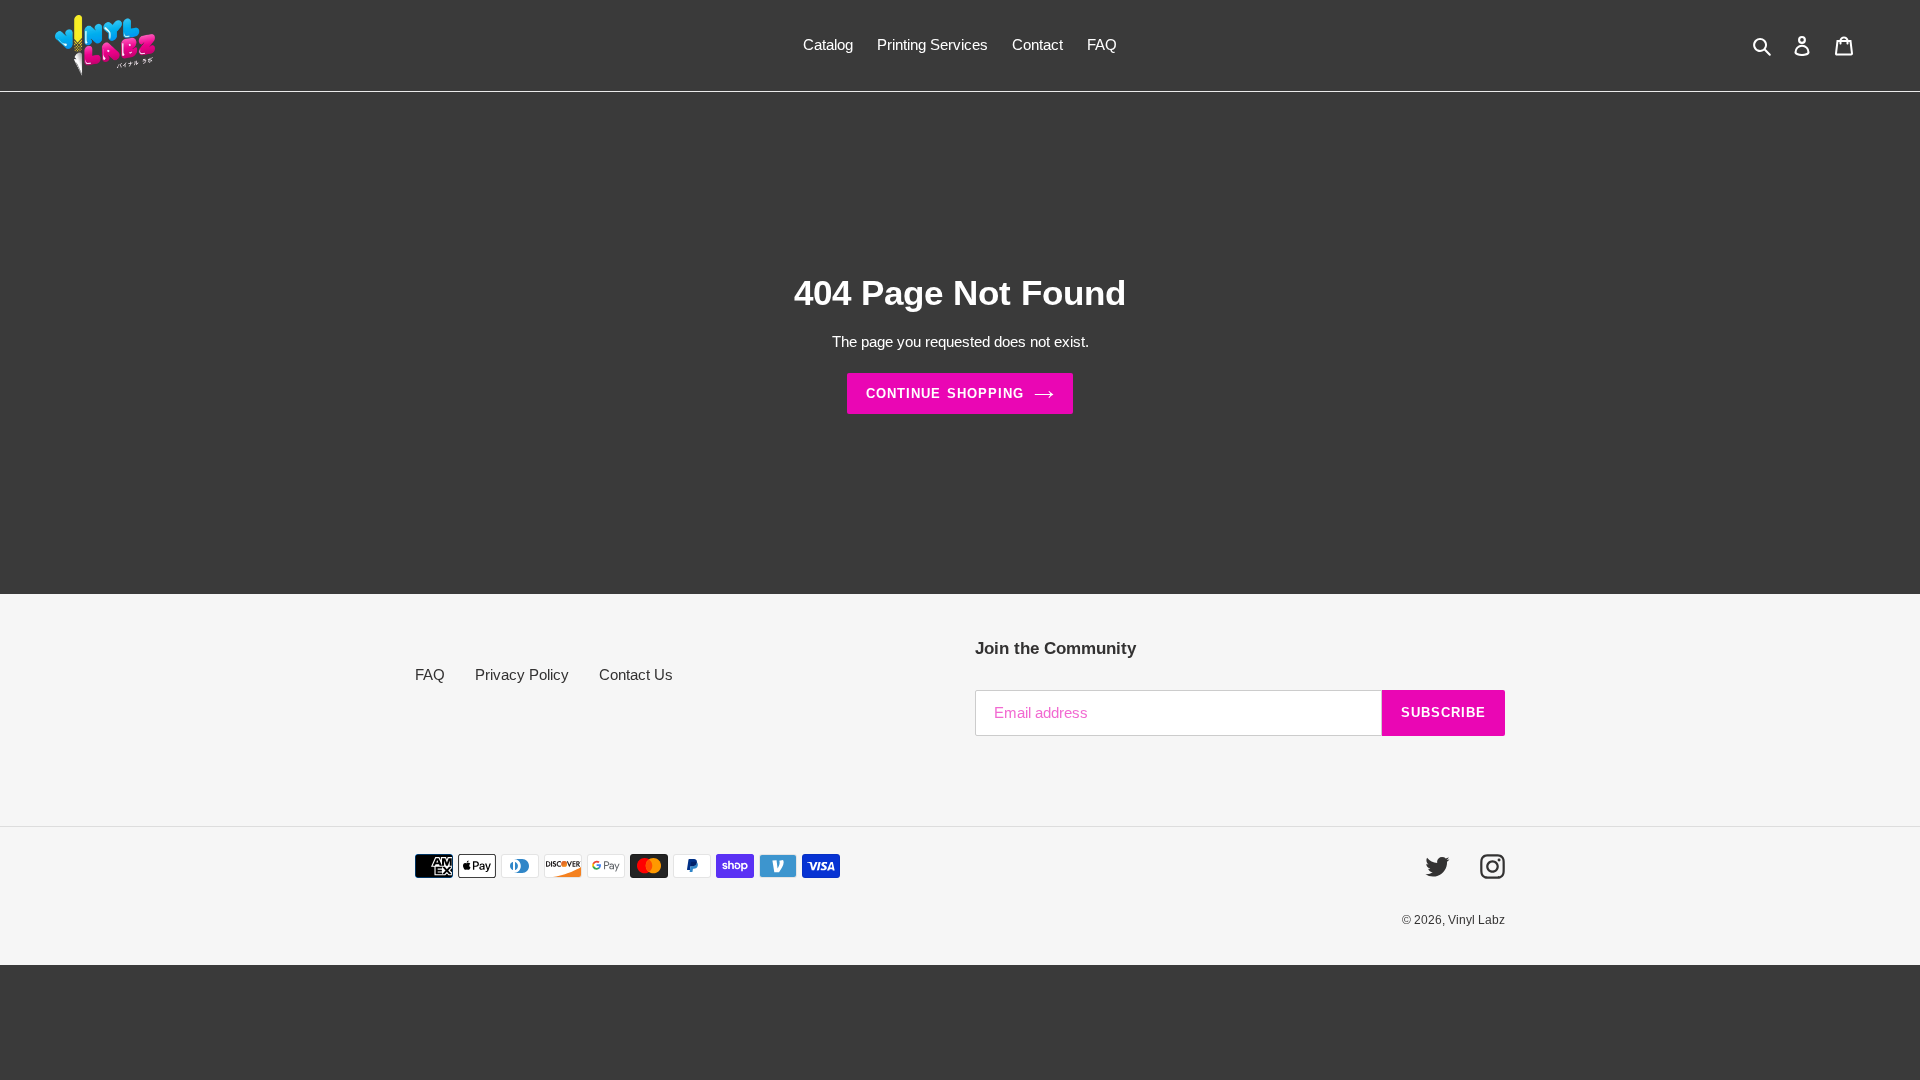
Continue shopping (945, 393)
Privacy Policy (522, 674)
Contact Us (636, 674)
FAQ (430, 674)
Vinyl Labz (1476, 920)
